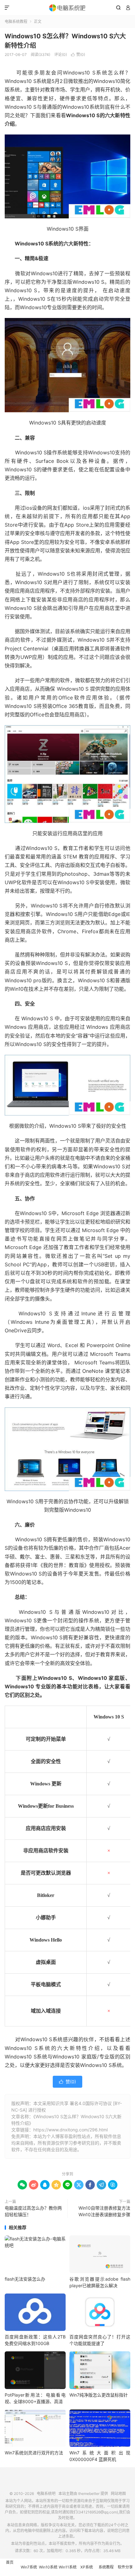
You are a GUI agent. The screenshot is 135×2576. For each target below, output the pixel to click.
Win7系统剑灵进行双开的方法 (34, 2453)
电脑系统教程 (16, 22)
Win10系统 (48, 2567)
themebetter (89, 2494)
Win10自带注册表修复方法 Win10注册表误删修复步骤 (104, 2211)
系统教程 (106, 2567)
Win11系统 (68, 2567)
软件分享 (125, 2567)
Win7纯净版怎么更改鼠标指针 (99, 2395)
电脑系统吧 (67, 8)
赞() (78, 55)
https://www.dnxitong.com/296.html (70, 2130)
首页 (10, 2562)
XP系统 (87, 2567)
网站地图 (118, 2494)
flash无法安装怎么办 (25, 2279)
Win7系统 (29, 2567)
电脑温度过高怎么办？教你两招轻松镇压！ (33, 2211)
